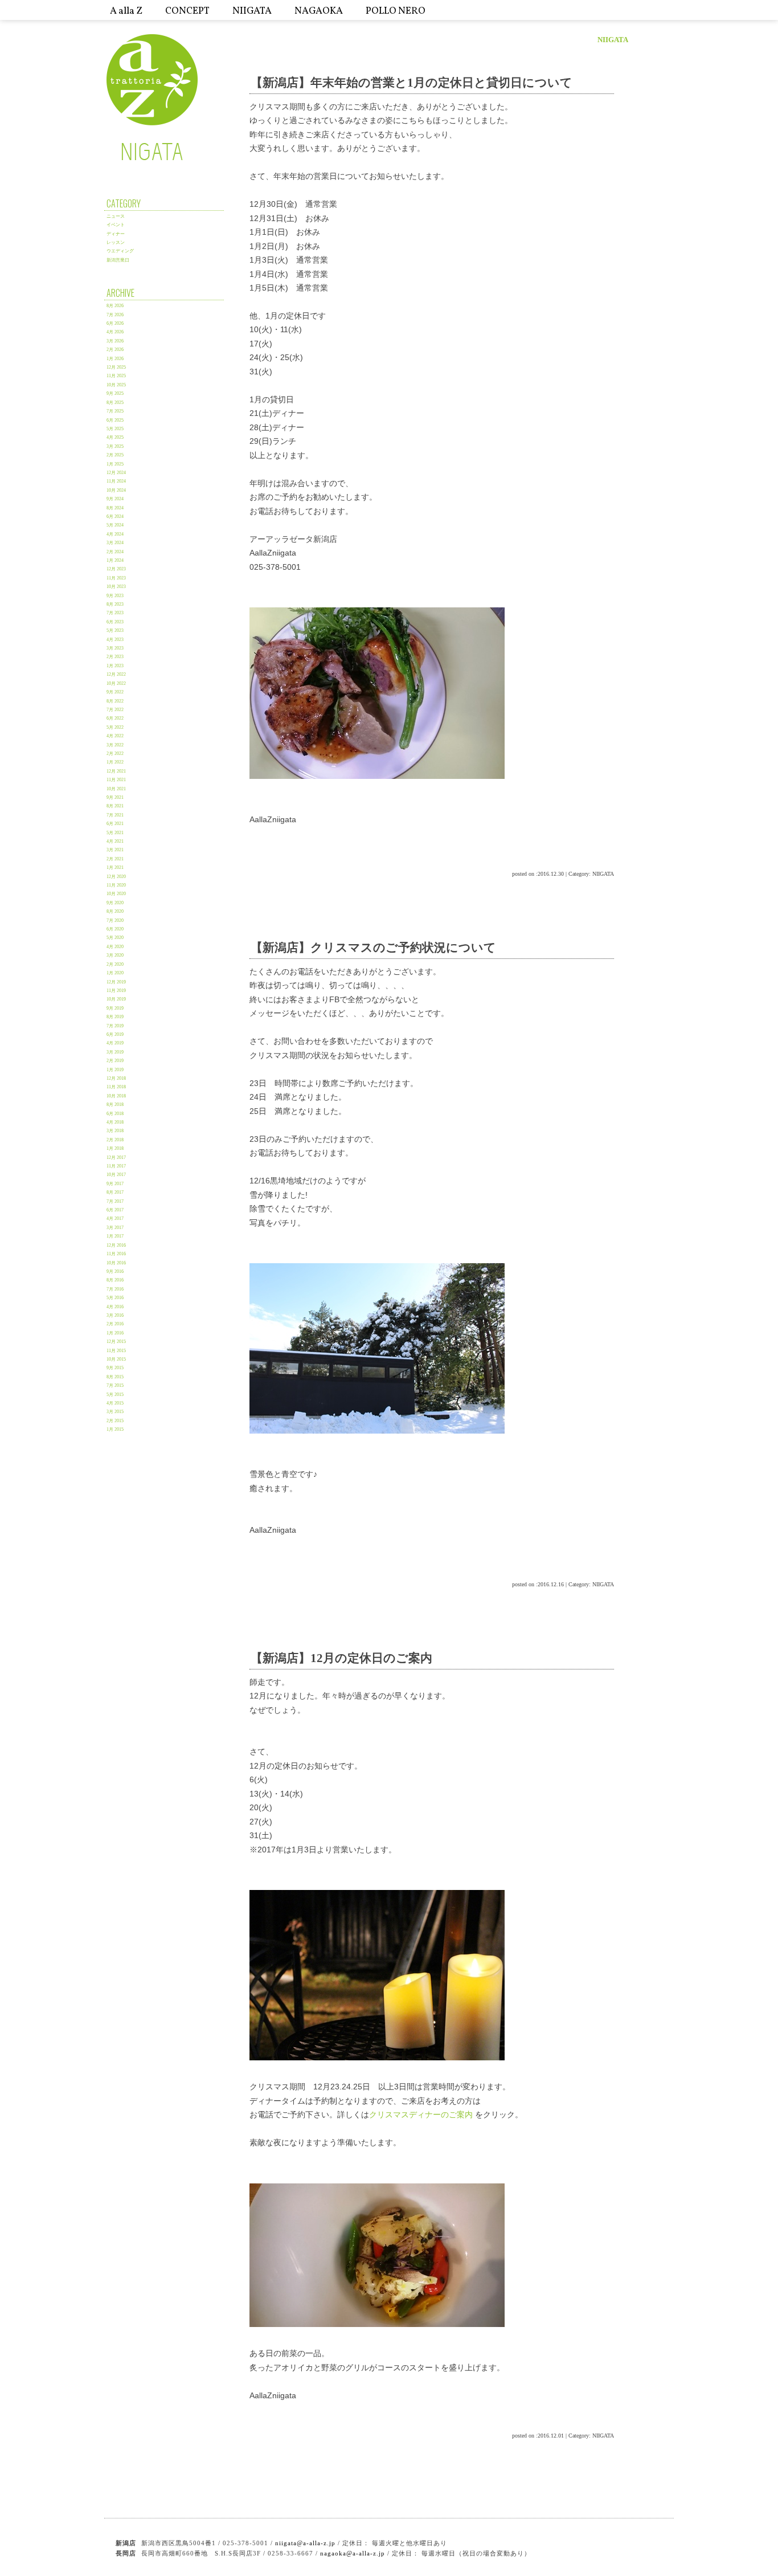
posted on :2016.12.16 (538, 1584)
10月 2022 (116, 683)
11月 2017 (116, 1166)
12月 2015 (116, 1342)
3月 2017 (115, 1228)
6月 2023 (115, 622)
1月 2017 (115, 1236)
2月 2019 (115, 1061)
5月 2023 (115, 630)
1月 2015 (115, 1429)
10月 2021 (116, 789)
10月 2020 (116, 894)
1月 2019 (115, 1070)
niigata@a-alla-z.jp (305, 2543)
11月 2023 (116, 578)
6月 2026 (115, 323)
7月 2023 (115, 613)
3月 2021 (115, 850)
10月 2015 (116, 1359)
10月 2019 (116, 999)
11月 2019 (116, 991)
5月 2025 (115, 429)
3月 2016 (115, 1315)
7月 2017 (115, 1201)
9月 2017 (115, 1184)
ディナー (116, 234)
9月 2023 (115, 596)
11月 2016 (116, 1254)
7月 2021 (115, 815)
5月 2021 (115, 833)
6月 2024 (115, 517)
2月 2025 (115, 455)
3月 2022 (115, 745)
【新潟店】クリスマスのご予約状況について (373, 947)
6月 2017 (115, 1210)
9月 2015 (115, 1368)
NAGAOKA (319, 11)
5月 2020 (115, 938)
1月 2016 (115, 1333)
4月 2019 (115, 1043)
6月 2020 (115, 929)
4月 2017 (115, 1218)
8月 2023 (115, 604)
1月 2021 (115, 867)
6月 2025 (115, 420)
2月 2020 (115, 964)
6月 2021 (115, 824)
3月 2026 (115, 341)
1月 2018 (115, 1148)
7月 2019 (115, 1026)
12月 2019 (116, 982)
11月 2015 (116, 1351)
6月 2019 (115, 1034)
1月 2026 (115, 359)
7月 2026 (115, 315)
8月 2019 (115, 1017)
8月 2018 (115, 1105)
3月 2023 (115, 648)
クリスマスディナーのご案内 (421, 2114)
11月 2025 (116, 376)
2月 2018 (115, 1140)
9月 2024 (115, 499)
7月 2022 (115, 710)
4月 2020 (115, 947)
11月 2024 (116, 481)
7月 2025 (115, 411)
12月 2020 (116, 877)
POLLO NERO (396, 11)
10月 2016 (116, 1263)
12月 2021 (116, 771)
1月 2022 (115, 762)
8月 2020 (115, 911)
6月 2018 (115, 1114)
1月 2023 (115, 666)
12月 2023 (116, 569)
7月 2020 (115, 920)
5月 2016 (115, 1298)
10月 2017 (116, 1175)
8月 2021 (115, 806)
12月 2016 (116, 1245)
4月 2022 (115, 736)
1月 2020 (115, 973)
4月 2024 (115, 534)
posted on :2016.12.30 (538, 874)
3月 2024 (115, 543)
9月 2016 (115, 1271)
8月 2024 (115, 508)
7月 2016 (115, 1289)
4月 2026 (115, 332)
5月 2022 (115, 727)
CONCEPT (187, 11)
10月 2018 (116, 1096)
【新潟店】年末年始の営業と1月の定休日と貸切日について (411, 82)
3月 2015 (115, 1412)
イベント (116, 225)
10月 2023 (116, 587)
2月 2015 (115, 1421)
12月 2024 (116, 473)
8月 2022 (115, 701)
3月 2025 (115, 446)
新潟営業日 (118, 260)
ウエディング (120, 251)
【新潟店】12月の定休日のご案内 (341, 1658)
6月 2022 (115, 718)
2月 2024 (115, 552)
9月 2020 (115, 903)
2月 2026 (115, 350)
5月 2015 (115, 1395)
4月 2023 (115, 640)
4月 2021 (115, 841)
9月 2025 (115, 393)
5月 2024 (115, 525)
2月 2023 (115, 657)
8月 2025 (115, 403)
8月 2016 (115, 1280)
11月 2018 (116, 1087)
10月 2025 (116, 385)
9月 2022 (115, 692)
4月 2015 (115, 1403)
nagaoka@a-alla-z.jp (353, 2553)
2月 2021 (115, 859)
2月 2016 (115, 1324)
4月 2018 (115, 1122)
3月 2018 (115, 1131)
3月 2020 (115, 955)
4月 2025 (115, 437)
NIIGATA (252, 11)
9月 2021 (115, 797)
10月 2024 (116, 490)
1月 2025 (115, 464)
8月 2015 (115, 1377)
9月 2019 (115, 1008)
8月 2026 (115, 306)
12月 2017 (116, 1158)
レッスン (116, 242)
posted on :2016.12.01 (538, 2436)
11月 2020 (116, 885)
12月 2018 (116, 1078)
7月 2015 (115, 1385)
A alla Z (126, 11)
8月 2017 (115, 1192)
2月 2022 (115, 754)
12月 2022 (116, 674)
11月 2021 (116, 780)
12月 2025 (116, 367)
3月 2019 (115, 1052)
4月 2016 (115, 1307)
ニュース (116, 216)
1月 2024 (115, 560)
